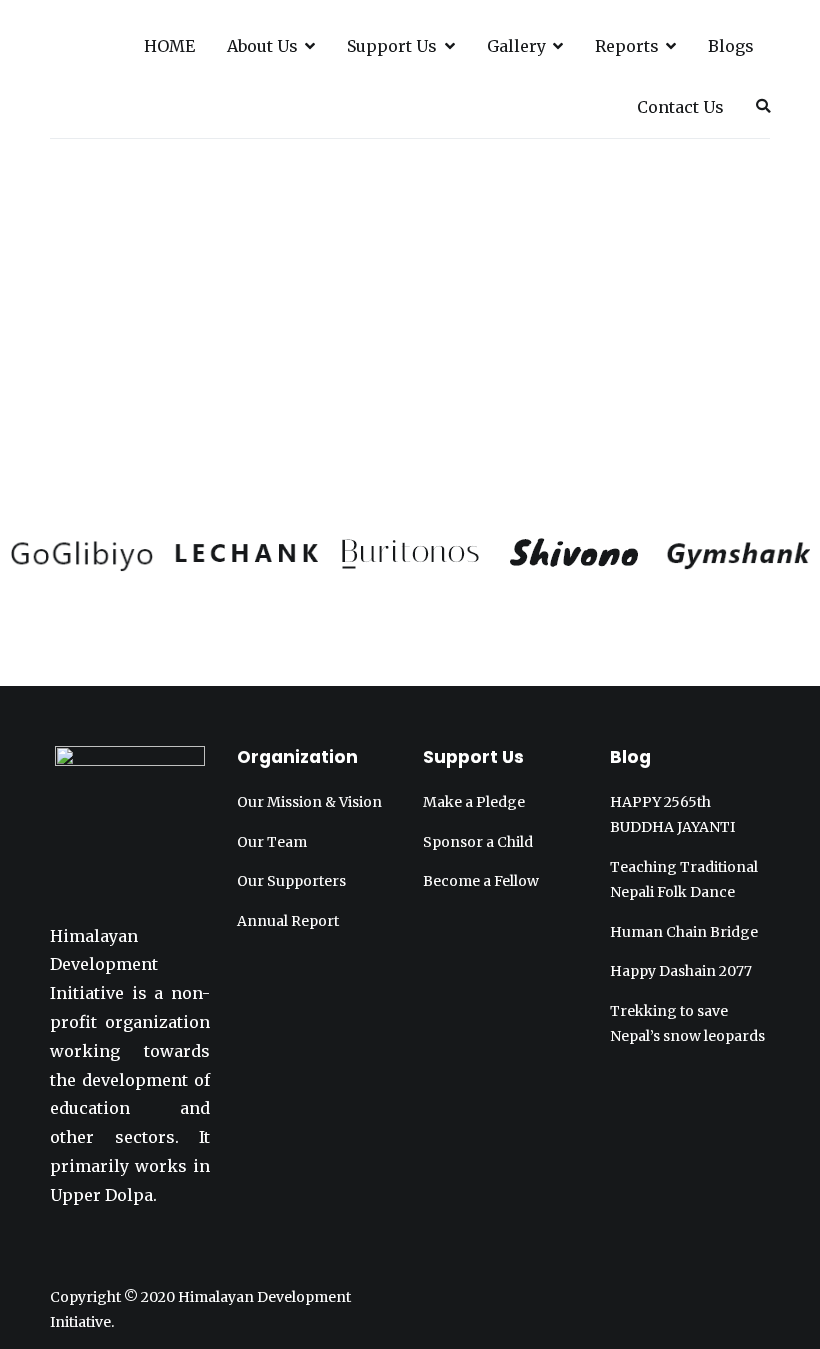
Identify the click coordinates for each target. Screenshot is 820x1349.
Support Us (392, 46)
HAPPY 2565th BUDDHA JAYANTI (672, 814)
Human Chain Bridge (684, 932)
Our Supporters (291, 881)
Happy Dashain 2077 (681, 971)
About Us (262, 46)
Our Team (272, 842)
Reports (627, 46)
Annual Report (288, 921)
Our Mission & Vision (309, 802)
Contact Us (680, 107)
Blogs (731, 46)
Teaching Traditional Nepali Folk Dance (684, 879)
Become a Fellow (481, 881)
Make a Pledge (474, 802)
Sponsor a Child (478, 842)
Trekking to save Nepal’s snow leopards (687, 1023)
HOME (169, 46)
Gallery (516, 46)
